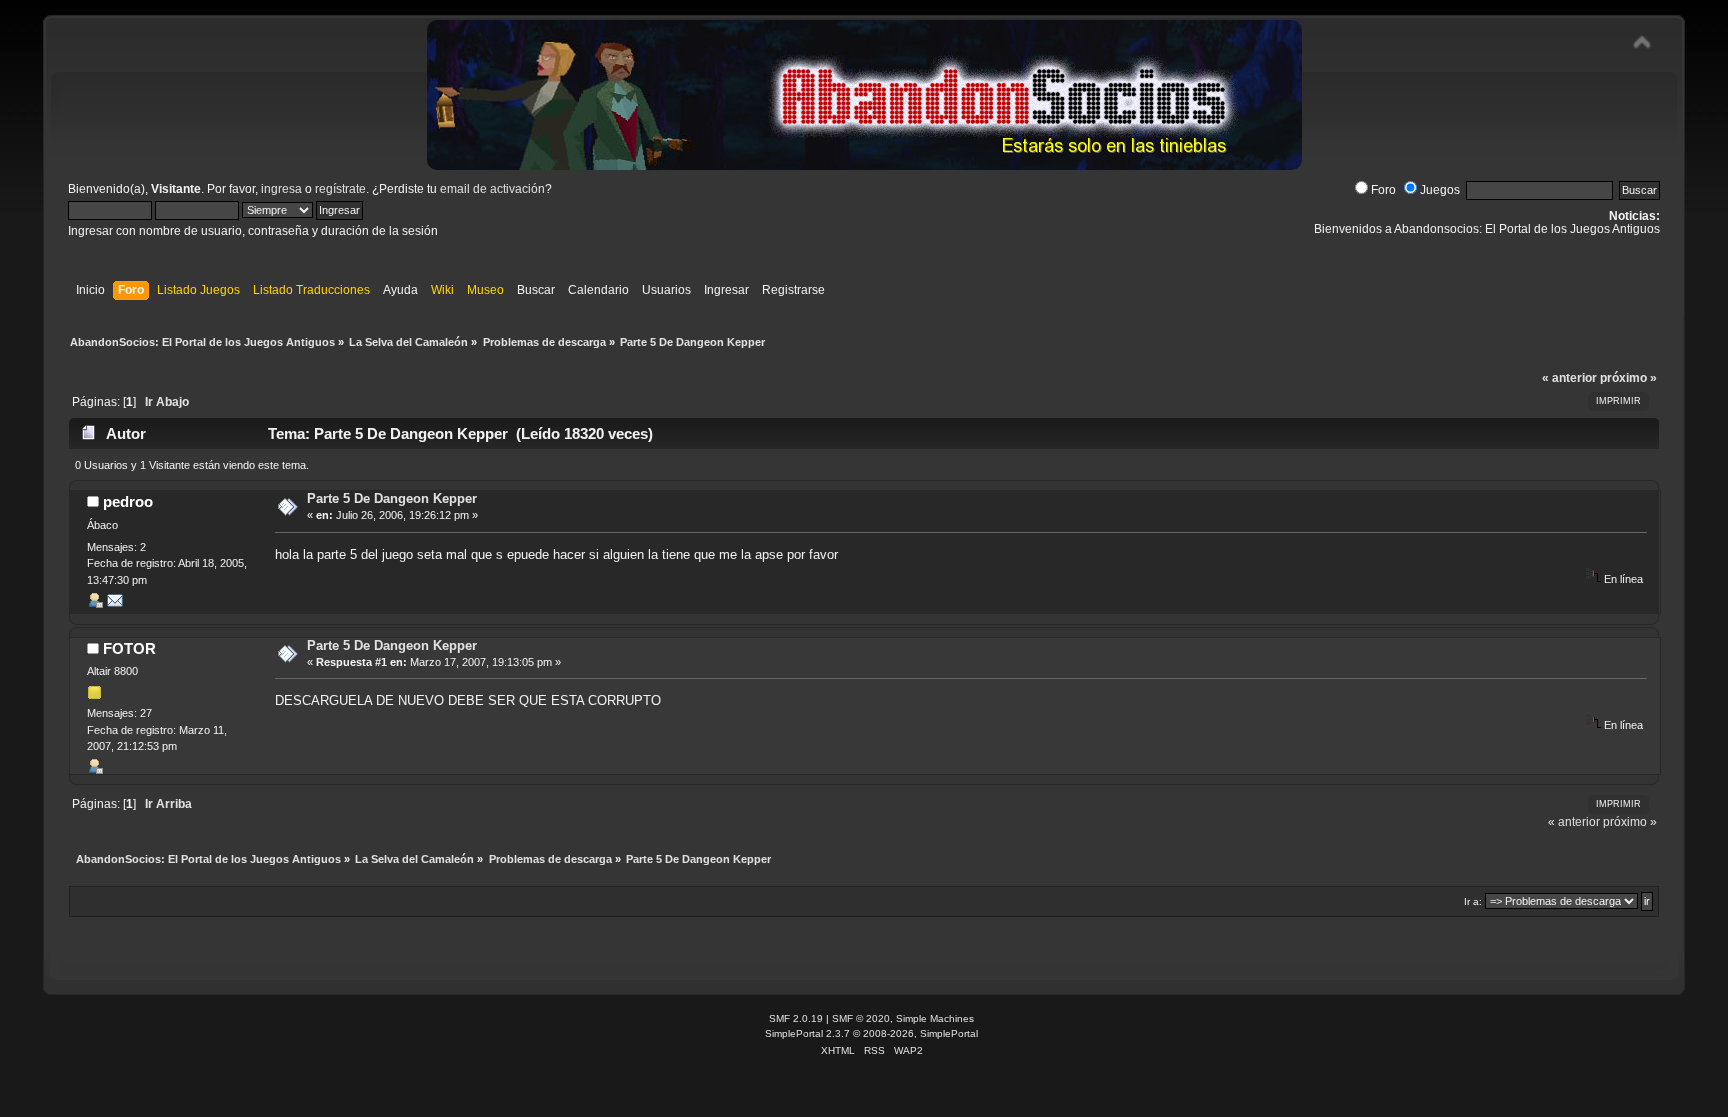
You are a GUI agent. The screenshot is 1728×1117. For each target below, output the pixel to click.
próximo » (1628, 378)
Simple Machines (935, 1018)
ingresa (281, 189)
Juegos (1440, 190)
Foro (1383, 190)
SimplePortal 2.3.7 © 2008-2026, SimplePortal (871, 1033)
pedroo (128, 501)
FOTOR (129, 648)
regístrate (340, 189)
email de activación (492, 189)
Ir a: (1473, 901)
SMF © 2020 (861, 1018)
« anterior (1569, 378)
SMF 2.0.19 (796, 1018)
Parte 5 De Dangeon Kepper (392, 498)
